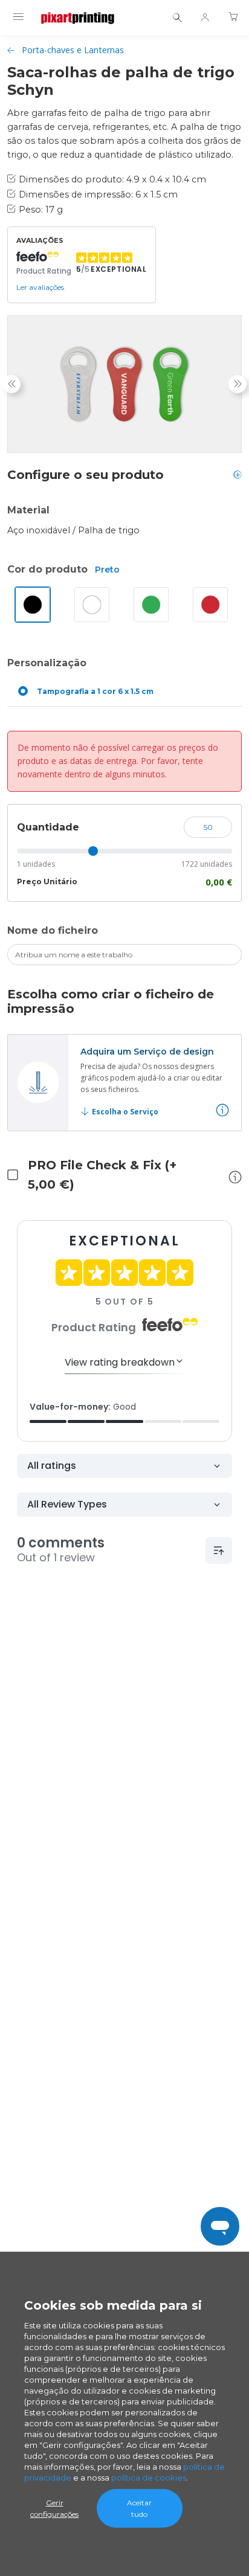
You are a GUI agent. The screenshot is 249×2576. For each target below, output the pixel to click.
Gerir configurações (54, 2508)
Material (28, 510)
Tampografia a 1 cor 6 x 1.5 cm (95, 691)
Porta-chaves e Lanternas (73, 50)
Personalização (47, 663)
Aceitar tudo (139, 2508)
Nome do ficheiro (53, 930)
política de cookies (149, 2478)
